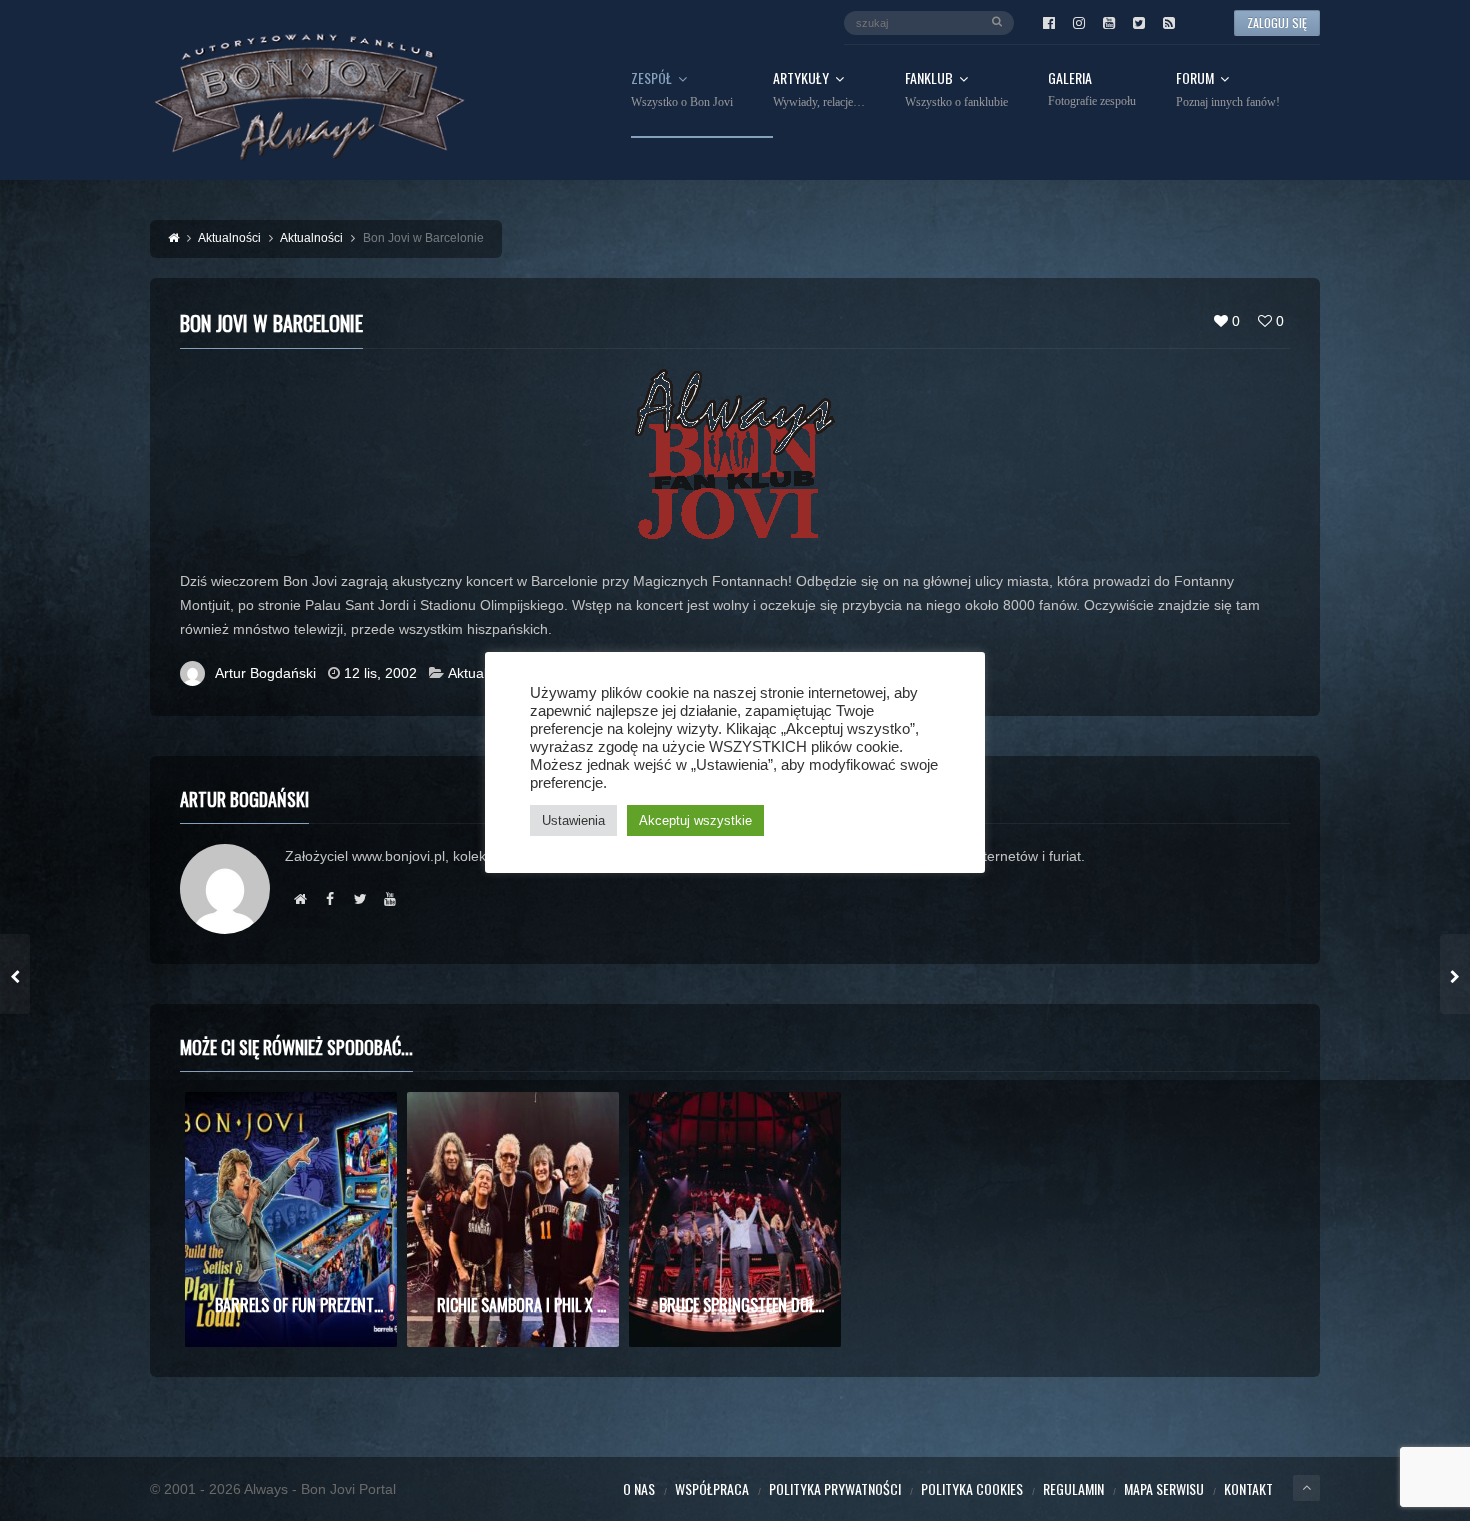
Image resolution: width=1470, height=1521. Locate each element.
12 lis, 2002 (380, 673)
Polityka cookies (972, 1488)
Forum (1228, 90)
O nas (639, 1488)
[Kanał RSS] (1169, 23)
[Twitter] (1139, 23)
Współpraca (712, 1488)
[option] (291, 1219)
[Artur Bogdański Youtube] (390, 899)
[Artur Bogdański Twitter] (360, 899)
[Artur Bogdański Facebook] (330, 899)
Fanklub (956, 90)
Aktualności (484, 673)
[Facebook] (1049, 23)
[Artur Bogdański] (300, 899)
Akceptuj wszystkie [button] (695, 820)
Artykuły (819, 90)
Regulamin (1073, 1488)
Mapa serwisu (1164, 1488)
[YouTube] (1109, 23)
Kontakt (1248, 1488)
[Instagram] (1079, 23)
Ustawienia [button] (573, 820)
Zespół (682, 90)
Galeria (1092, 89)
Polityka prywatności (835, 1488)
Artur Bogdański (265, 673)
